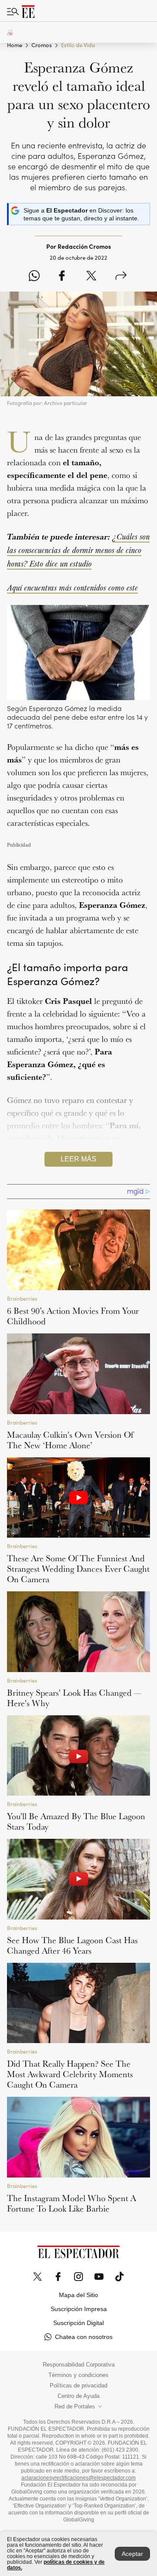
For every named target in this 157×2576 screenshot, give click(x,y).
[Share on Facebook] (62, 276)
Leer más (78, 1159)
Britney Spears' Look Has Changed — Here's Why (74, 1698)
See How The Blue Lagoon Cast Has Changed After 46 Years (72, 1945)
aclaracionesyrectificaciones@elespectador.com (78, 2478)
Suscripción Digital (78, 2323)
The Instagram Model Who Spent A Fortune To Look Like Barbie (72, 2203)
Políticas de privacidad (78, 2386)
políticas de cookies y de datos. (56, 2565)
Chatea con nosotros (84, 2337)
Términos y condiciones (78, 2375)
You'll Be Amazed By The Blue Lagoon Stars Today (76, 1821)
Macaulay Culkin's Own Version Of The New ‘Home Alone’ (70, 1440)
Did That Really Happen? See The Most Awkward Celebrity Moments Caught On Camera (70, 2074)
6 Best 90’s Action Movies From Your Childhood (73, 1316)
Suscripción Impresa (79, 2309)
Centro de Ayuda (78, 2396)
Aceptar (132, 2554)
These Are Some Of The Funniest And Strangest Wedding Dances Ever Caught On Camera (78, 1569)
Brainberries (22, 1299)
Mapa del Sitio (78, 2295)
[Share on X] (91, 276)
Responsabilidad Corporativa (79, 2365)
